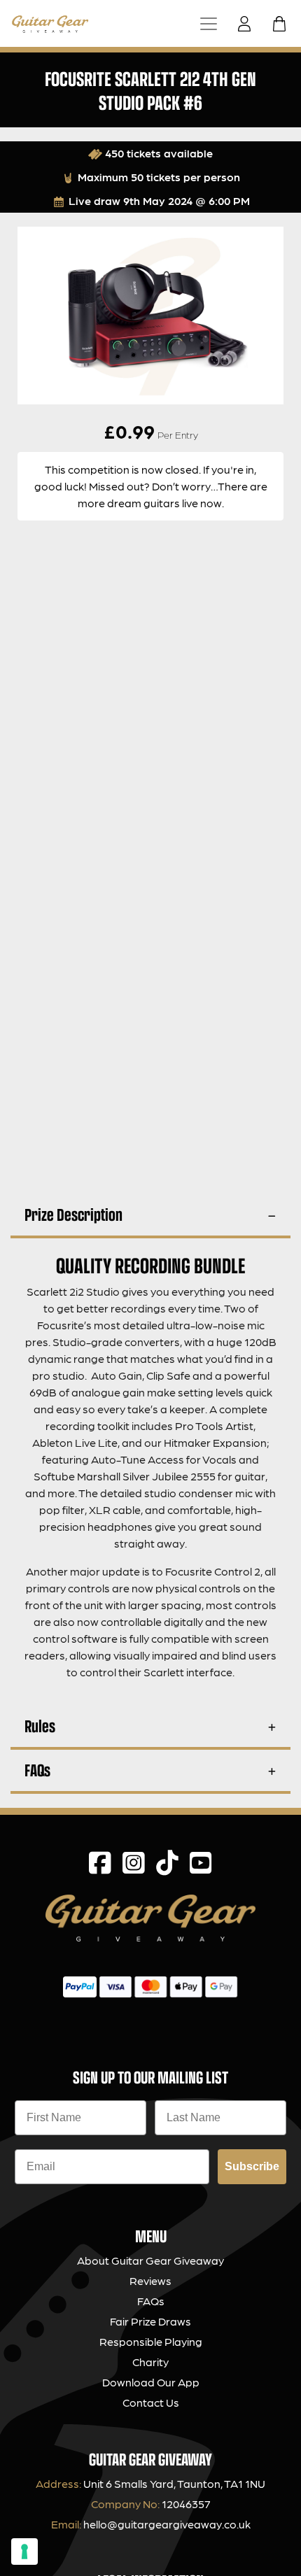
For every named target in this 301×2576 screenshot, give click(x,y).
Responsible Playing (151, 2341)
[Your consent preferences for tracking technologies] (24, 2552)
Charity (150, 2362)
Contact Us (151, 2402)
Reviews (150, 2280)
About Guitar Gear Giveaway (150, 2260)
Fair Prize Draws (150, 2321)
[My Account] (248, 24)
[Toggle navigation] (209, 23)
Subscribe (252, 2166)
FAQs (37, 1770)
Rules (40, 1726)
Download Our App (151, 2382)
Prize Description (73, 1214)
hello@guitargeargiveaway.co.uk (167, 2524)
